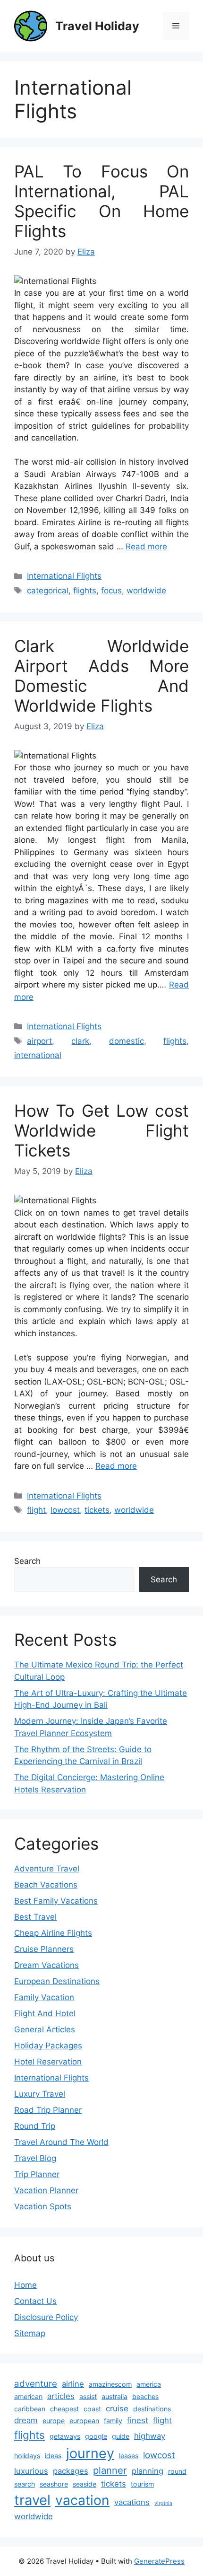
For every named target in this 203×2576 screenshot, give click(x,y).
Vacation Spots (43, 2206)
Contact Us (35, 2301)
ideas (53, 2456)
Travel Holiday (97, 26)
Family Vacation (44, 1997)
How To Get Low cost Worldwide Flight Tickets (101, 1130)
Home (25, 2285)
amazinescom (110, 2384)
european (84, 2421)
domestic (127, 1041)
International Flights (64, 576)
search (25, 2484)
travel (32, 2500)
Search (27, 1561)
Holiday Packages (48, 2046)
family (113, 2421)
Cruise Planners (44, 1949)
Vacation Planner (46, 2190)
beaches (145, 2396)
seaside (85, 2484)
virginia (163, 2503)
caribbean (30, 2409)
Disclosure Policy (46, 2317)
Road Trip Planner (48, 2110)
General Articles (45, 2029)
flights (85, 591)
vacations (132, 2502)
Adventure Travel (47, 1869)
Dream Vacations (47, 1965)
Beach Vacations (46, 1885)
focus (111, 591)
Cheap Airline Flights (53, 1933)
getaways (65, 2436)
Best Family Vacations (56, 1901)
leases (129, 2456)
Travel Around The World (61, 2142)
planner (110, 2470)
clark (80, 1041)
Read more (146, 547)
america (149, 2384)
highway (150, 2436)
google (96, 2436)
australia (114, 2396)
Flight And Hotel (45, 2013)
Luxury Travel (40, 2094)
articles (61, 2396)
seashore (54, 2484)
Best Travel (35, 1917)
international (38, 1055)
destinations (152, 2409)
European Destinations (57, 1981)
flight (36, 1510)
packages (71, 2471)
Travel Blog (35, 2158)
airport (39, 1041)
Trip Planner (37, 2174)
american (28, 2396)
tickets (97, 1510)
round (177, 2471)
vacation (82, 2500)
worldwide (146, 591)
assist (88, 2396)
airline (73, 2384)
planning (148, 2471)
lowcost (65, 1510)
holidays (27, 2456)
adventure (36, 2384)
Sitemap (30, 2333)
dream (26, 2420)
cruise (117, 2408)
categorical (48, 591)
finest (138, 2420)
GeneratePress (159, 2561)
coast (92, 2409)
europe (54, 2421)
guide (121, 2436)
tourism (142, 2484)
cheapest (64, 2409)
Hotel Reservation (48, 2062)
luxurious (31, 2471)
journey (90, 2453)
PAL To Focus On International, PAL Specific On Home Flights (101, 201)
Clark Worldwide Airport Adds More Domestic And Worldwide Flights (101, 676)
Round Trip (35, 2126)
